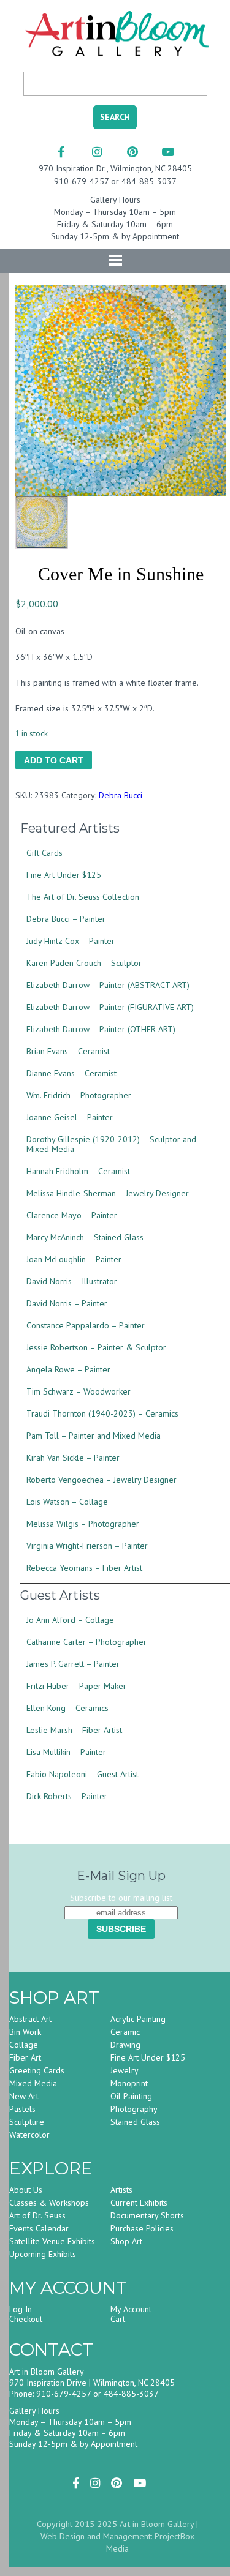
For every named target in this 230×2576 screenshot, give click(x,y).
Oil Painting (131, 2096)
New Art (24, 2096)
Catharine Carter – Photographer (86, 1642)
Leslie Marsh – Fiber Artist (74, 1730)
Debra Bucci (121, 795)
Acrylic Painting (138, 2019)
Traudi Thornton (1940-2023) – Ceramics (102, 1413)
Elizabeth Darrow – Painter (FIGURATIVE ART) (110, 1007)
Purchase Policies (142, 2228)
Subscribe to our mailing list (121, 1898)
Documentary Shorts (147, 2215)
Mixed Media (33, 2083)
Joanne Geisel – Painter (70, 1117)
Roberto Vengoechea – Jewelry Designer (102, 1480)
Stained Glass (135, 2122)
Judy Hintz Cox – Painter (71, 941)
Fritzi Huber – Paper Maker (76, 1686)
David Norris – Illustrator (72, 1281)
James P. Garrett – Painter (73, 1664)
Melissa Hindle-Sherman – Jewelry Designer (108, 1193)
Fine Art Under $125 (64, 875)
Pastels (22, 2109)
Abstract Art (30, 2019)
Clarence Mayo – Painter (72, 1215)
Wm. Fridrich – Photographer (79, 1095)
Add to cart (54, 760)
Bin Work (25, 2032)
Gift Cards (44, 853)
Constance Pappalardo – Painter (86, 1325)
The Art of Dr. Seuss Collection (83, 897)
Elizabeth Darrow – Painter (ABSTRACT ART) (108, 985)
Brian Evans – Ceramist (68, 1051)
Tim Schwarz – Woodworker (79, 1391)
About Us (26, 2190)
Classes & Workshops (49, 2203)
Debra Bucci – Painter (66, 919)
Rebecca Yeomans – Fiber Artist (84, 1568)
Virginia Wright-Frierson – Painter (87, 1546)
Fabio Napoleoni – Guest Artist (82, 1774)
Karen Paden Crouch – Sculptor (84, 963)
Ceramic (125, 2032)
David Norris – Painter (67, 1303)
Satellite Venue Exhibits (52, 2241)
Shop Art (126, 2241)
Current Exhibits (139, 2203)
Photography (134, 2109)
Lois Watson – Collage (67, 1502)
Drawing (125, 2045)
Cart (118, 2319)
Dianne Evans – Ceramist (71, 1073)
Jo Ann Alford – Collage (70, 1620)
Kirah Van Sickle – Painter (73, 1458)
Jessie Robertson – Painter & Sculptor (96, 1347)
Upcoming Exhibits (43, 2254)
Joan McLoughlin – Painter (74, 1259)
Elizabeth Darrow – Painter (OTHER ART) (101, 1029)
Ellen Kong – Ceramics (67, 1708)
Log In (21, 2309)
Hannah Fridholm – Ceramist (78, 1171)
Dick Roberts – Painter (67, 1796)
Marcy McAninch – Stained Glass (85, 1237)
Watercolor (29, 2135)
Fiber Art (25, 2057)
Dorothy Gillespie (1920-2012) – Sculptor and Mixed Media (111, 1144)
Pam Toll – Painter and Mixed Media (94, 1436)
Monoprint (129, 2083)
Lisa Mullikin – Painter (66, 1752)
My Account (131, 2309)
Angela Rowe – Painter (68, 1369)
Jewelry (125, 2070)
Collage (24, 2045)
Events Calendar (39, 2228)
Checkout (26, 2319)
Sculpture (27, 2122)
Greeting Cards (37, 2070)
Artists (121, 2190)
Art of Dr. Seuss (37, 2215)
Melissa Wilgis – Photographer (83, 1524)
